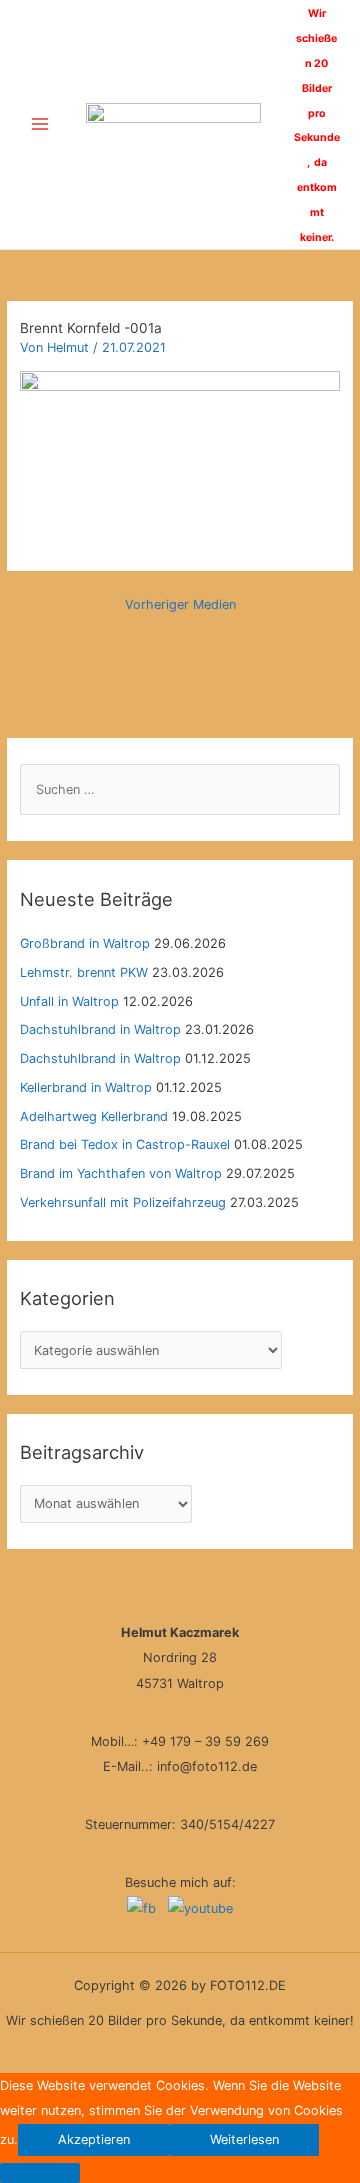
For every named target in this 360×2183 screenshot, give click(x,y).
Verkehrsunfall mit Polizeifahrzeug (123, 1202)
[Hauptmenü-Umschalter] (39, 124)
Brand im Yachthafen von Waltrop (121, 1173)
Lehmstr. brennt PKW (84, 972)
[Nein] (40, 2173)
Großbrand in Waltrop (85, 943)
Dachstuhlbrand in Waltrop (100, 1029)
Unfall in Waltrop (69, 1001)
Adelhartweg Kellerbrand (94, 1116)
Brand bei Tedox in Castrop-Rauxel (125, 1144)
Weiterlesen (244, 2139)
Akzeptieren (94, 2139)
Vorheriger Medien (180, 604)
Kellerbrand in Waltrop (86, 1087)
